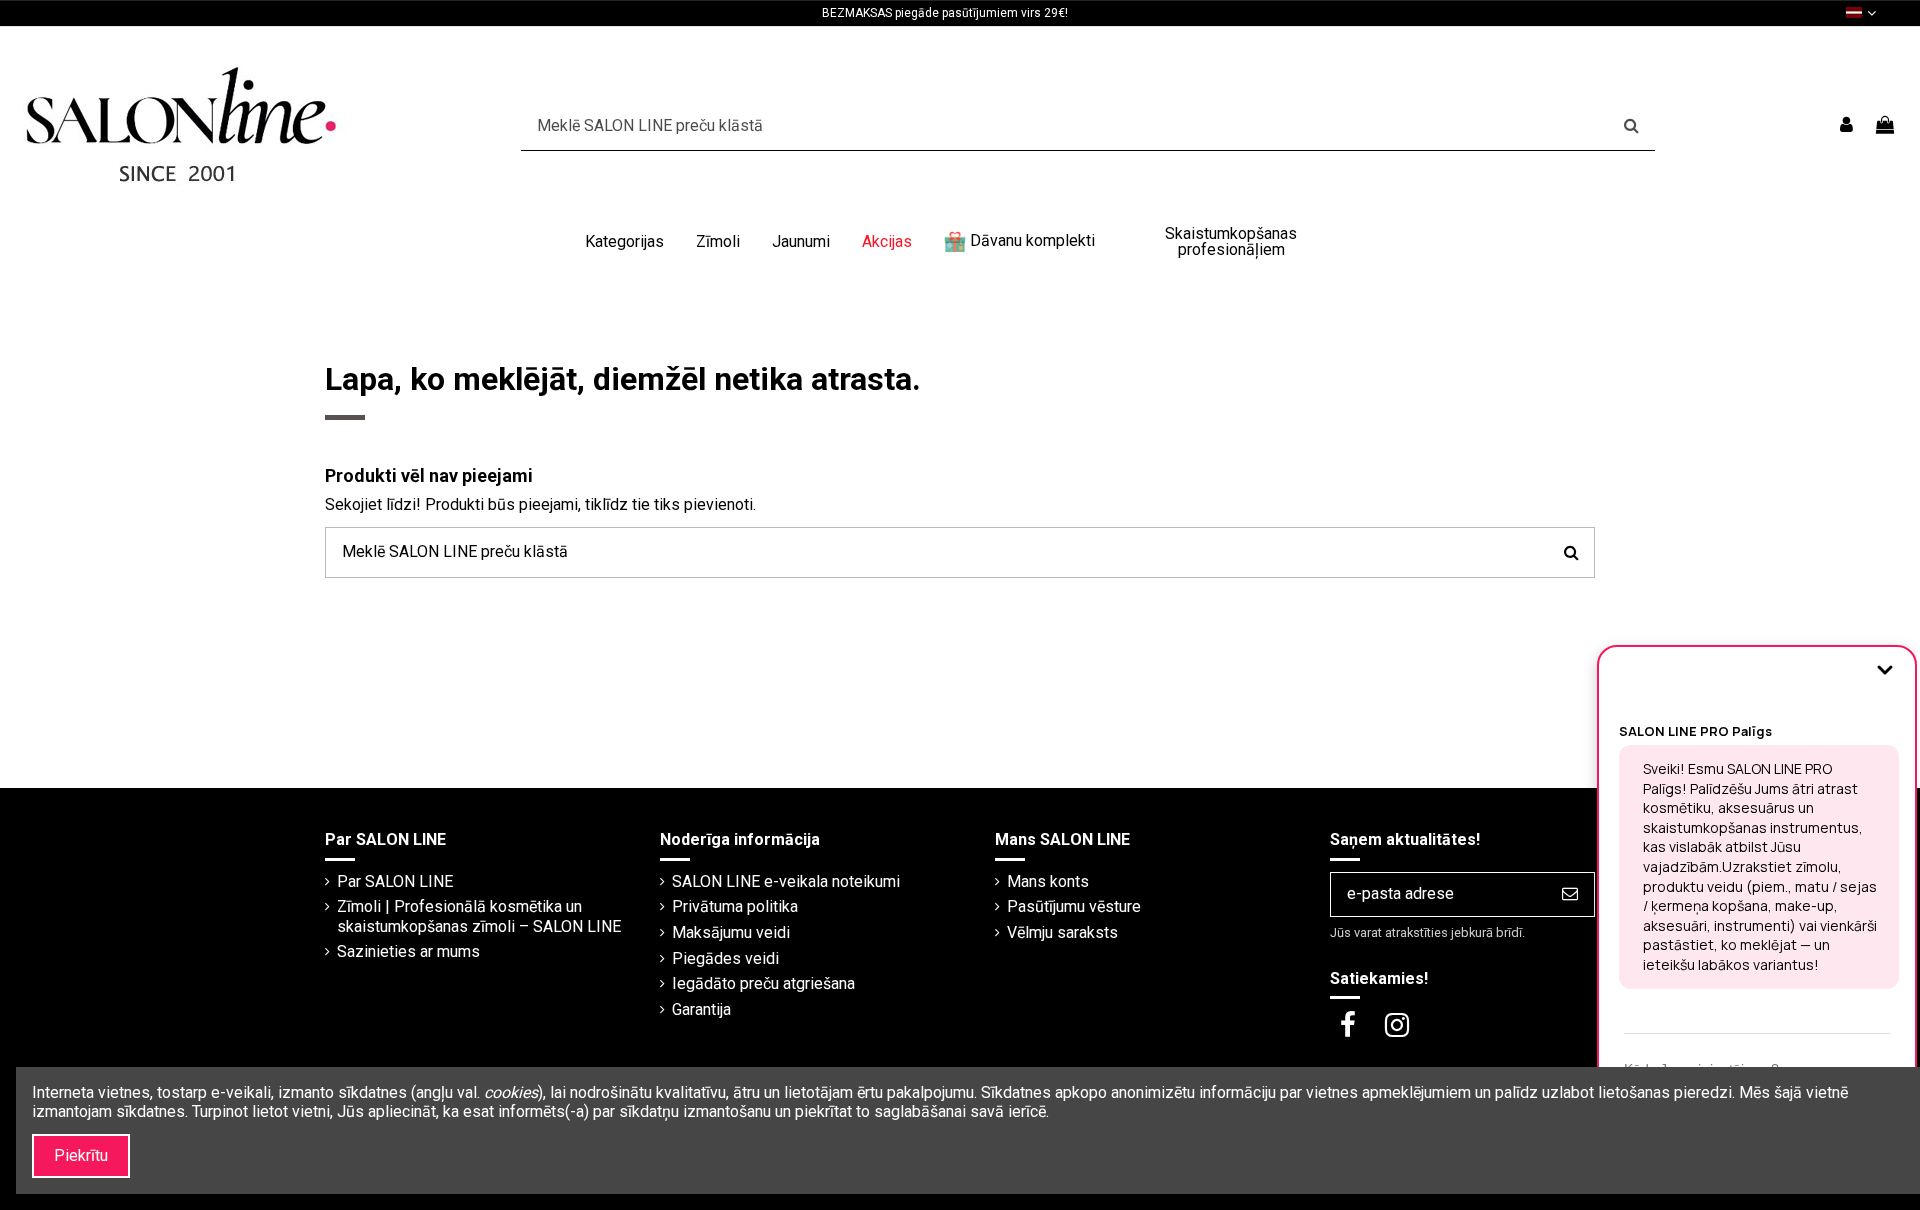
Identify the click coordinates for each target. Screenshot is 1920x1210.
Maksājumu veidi (731, 932)
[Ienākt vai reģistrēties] (1846, 125)
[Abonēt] (1570, 894)
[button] (624, 242)
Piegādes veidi (725, 958)
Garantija (701, 1009)
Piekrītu (81, 1155)
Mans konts (1048, 881)
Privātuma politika (735, 906)
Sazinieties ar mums (408, 951)
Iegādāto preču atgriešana (763, 983)
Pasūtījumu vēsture (1074, 906)
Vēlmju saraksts (1062, 932)
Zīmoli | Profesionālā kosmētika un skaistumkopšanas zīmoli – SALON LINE (479, 916)
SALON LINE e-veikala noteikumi (786, 881)
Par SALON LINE (395, 881)
